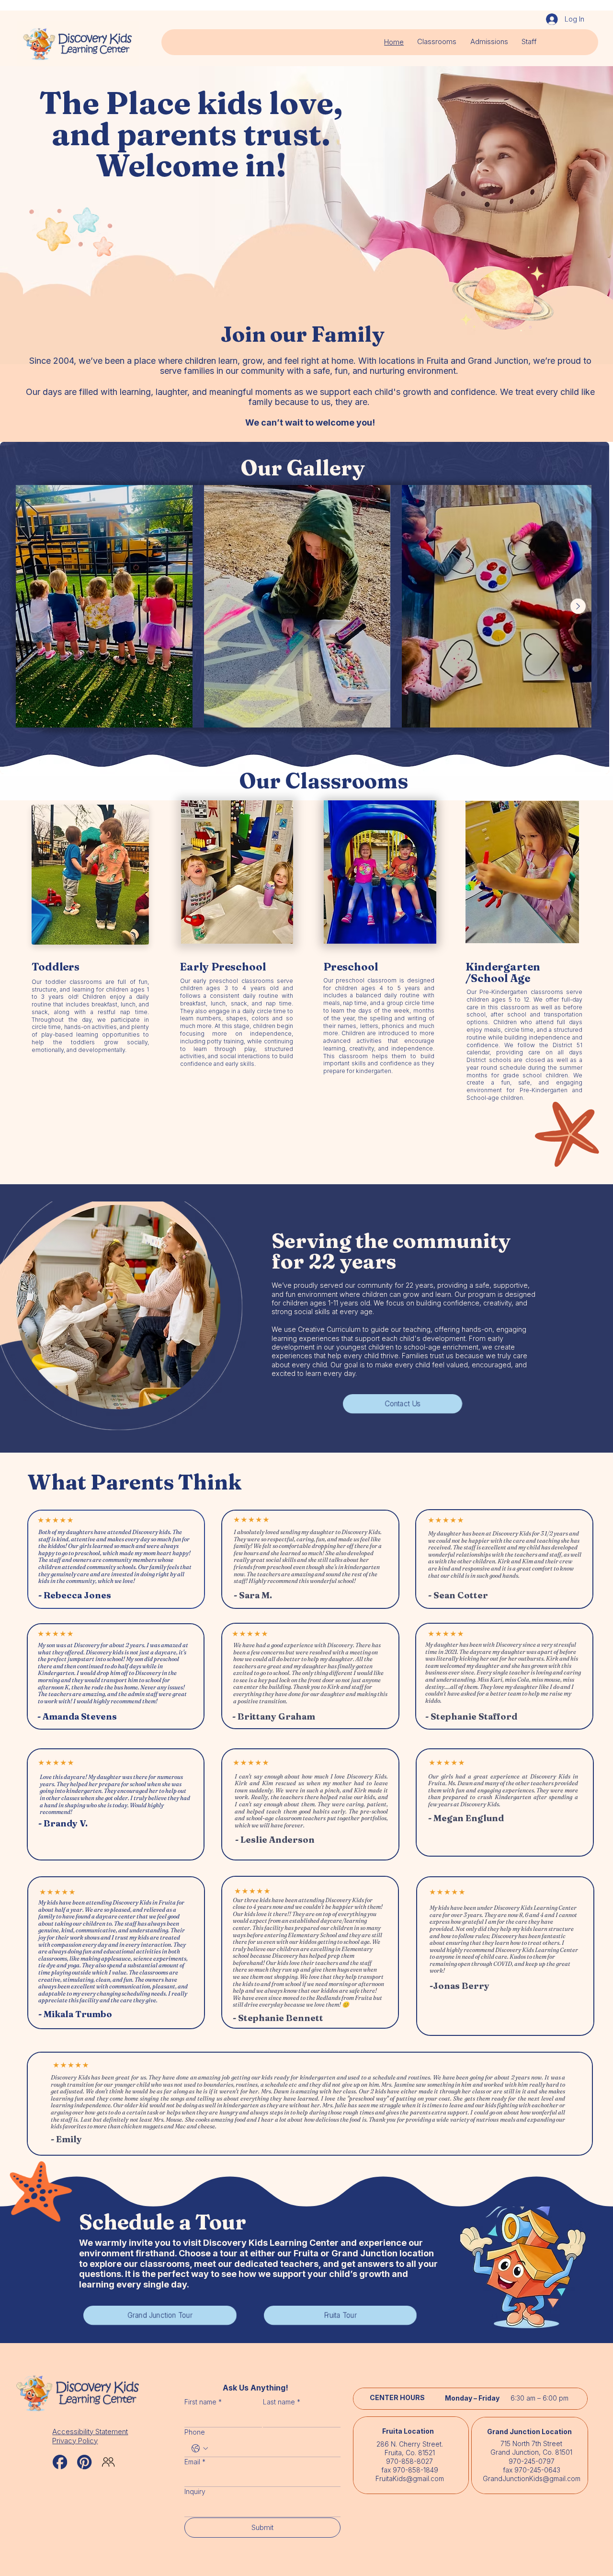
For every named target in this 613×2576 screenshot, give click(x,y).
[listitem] (297, 606)
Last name (282, 2402)
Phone (195, 2432)
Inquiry (195, 2491)
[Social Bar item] (84, 2462)
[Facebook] (60, 2462)
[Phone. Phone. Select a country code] (200, 2449)
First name (203, 2402)
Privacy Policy (75, 2441)
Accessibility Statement (90, 2432)
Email (195, 2462)
